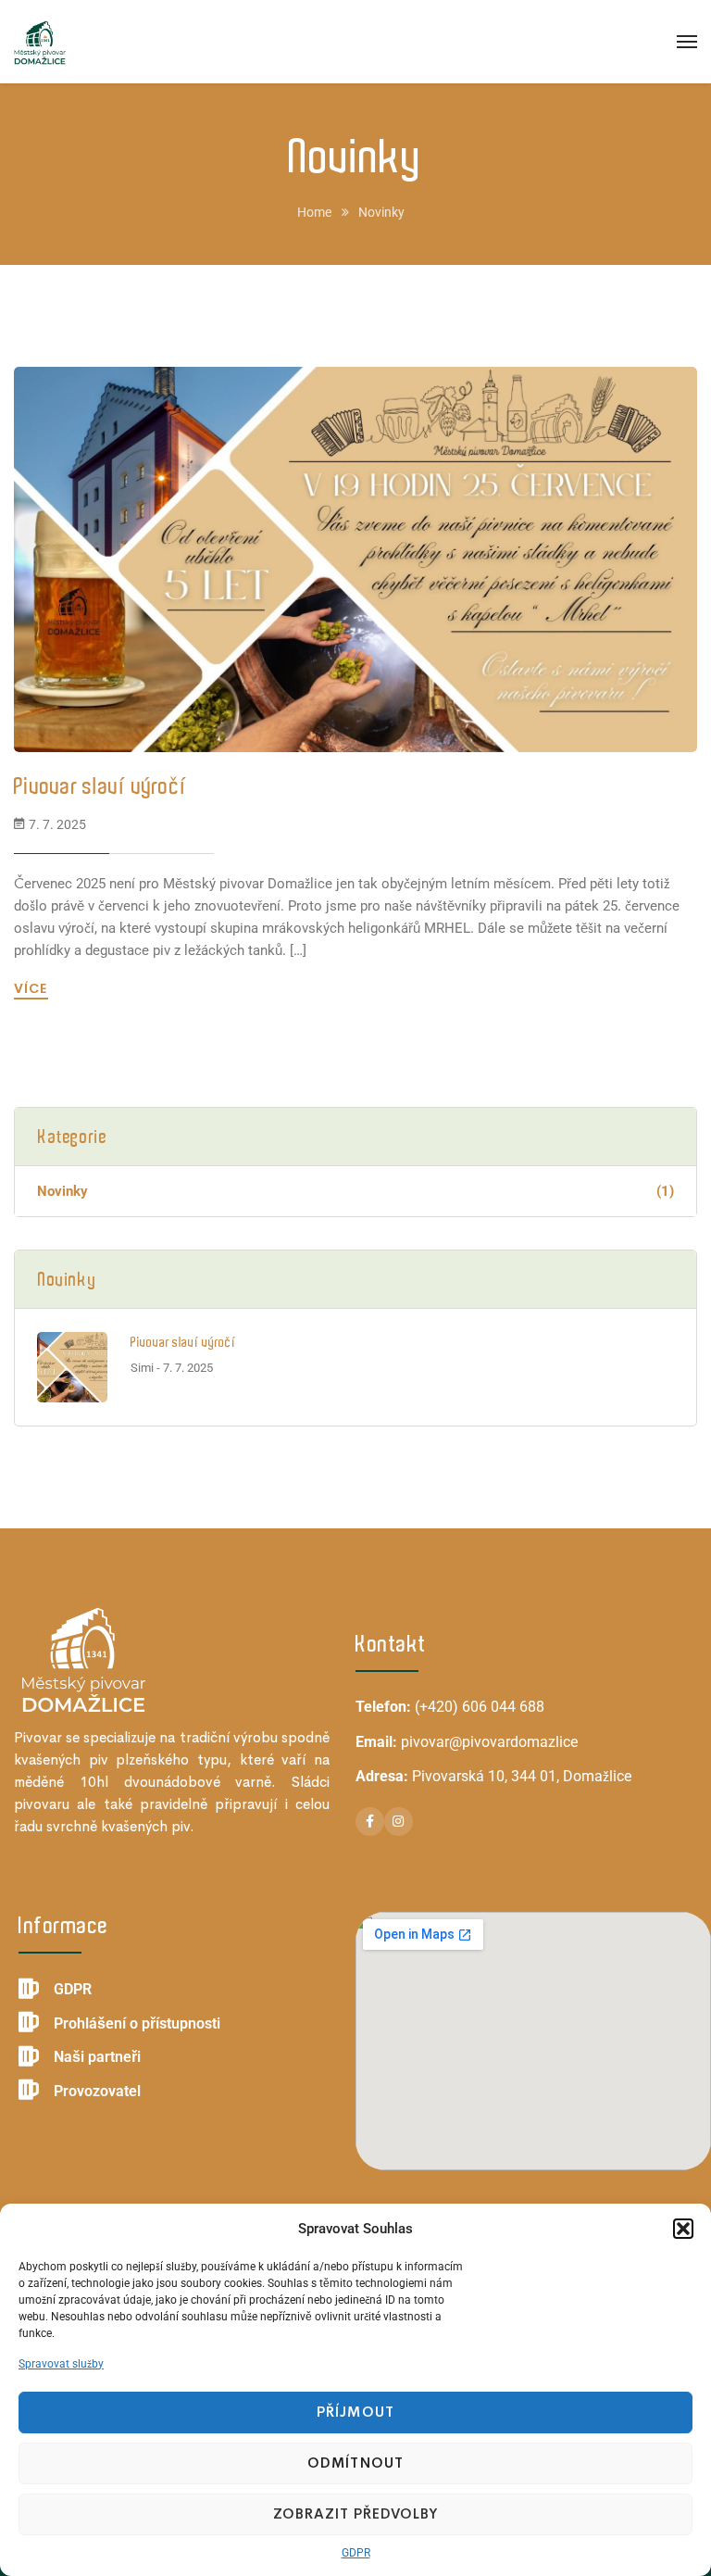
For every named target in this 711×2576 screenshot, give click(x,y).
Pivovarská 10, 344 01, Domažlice (522, 1776)
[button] (683, 2229)
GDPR (356, 2553)
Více (33, 988)
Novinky (355, 1191)
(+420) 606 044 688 (480, 1707)
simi (142, 1368)
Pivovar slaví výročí (100, 786)
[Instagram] (399, 1822)
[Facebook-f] (370, 1822)
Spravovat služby (61, 2364)
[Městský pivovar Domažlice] (40, 42)
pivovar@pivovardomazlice (489, 1742)
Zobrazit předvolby (356, 2513)
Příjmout (355, 2412)
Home (314, 212)
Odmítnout (355, 2463)
